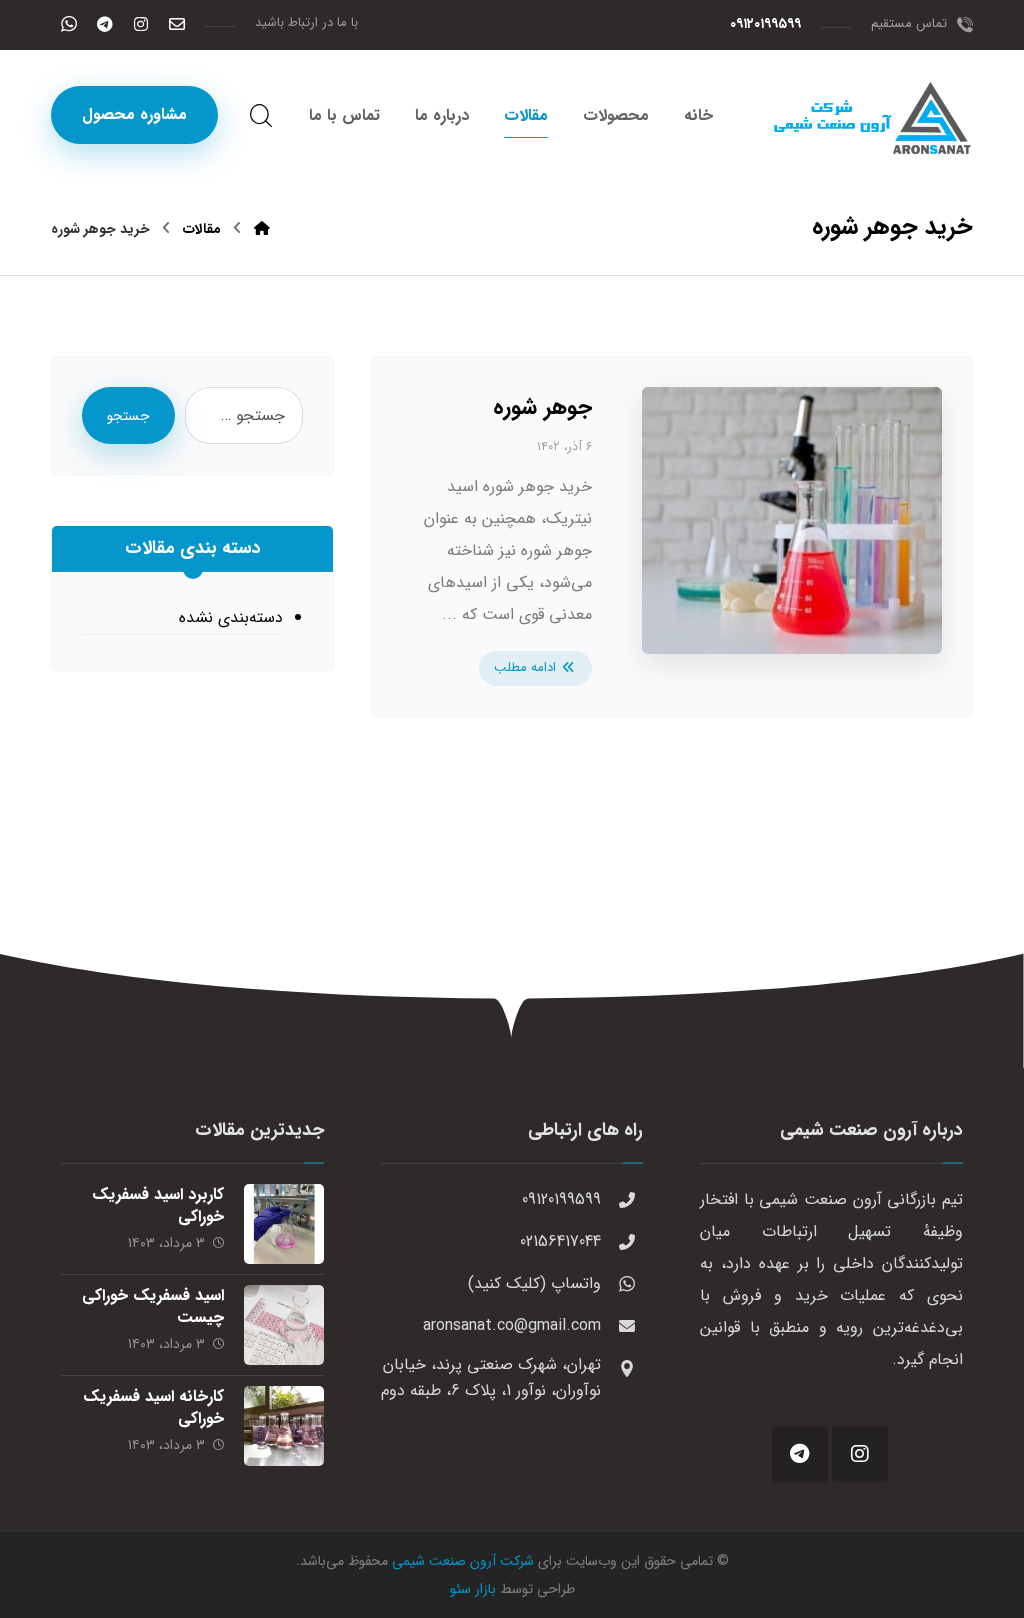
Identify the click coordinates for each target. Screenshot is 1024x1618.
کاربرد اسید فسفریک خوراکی (158, 1205)
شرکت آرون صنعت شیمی (463, 1561)
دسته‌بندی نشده (231, 617)
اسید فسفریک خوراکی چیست (153, 1306)
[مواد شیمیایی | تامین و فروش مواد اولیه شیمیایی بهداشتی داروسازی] (873, 118)
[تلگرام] (105, 24)
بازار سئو (473, 1589)
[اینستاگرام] (141, 24)
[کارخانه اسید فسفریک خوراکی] (284, 1426)
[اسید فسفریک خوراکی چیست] (284, 1325)
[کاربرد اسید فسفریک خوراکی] (284, 1224)
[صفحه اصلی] (262, 229)
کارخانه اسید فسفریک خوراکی (153, 1407)
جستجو (128, 416)
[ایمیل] (177, 24)
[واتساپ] (69, 24)
